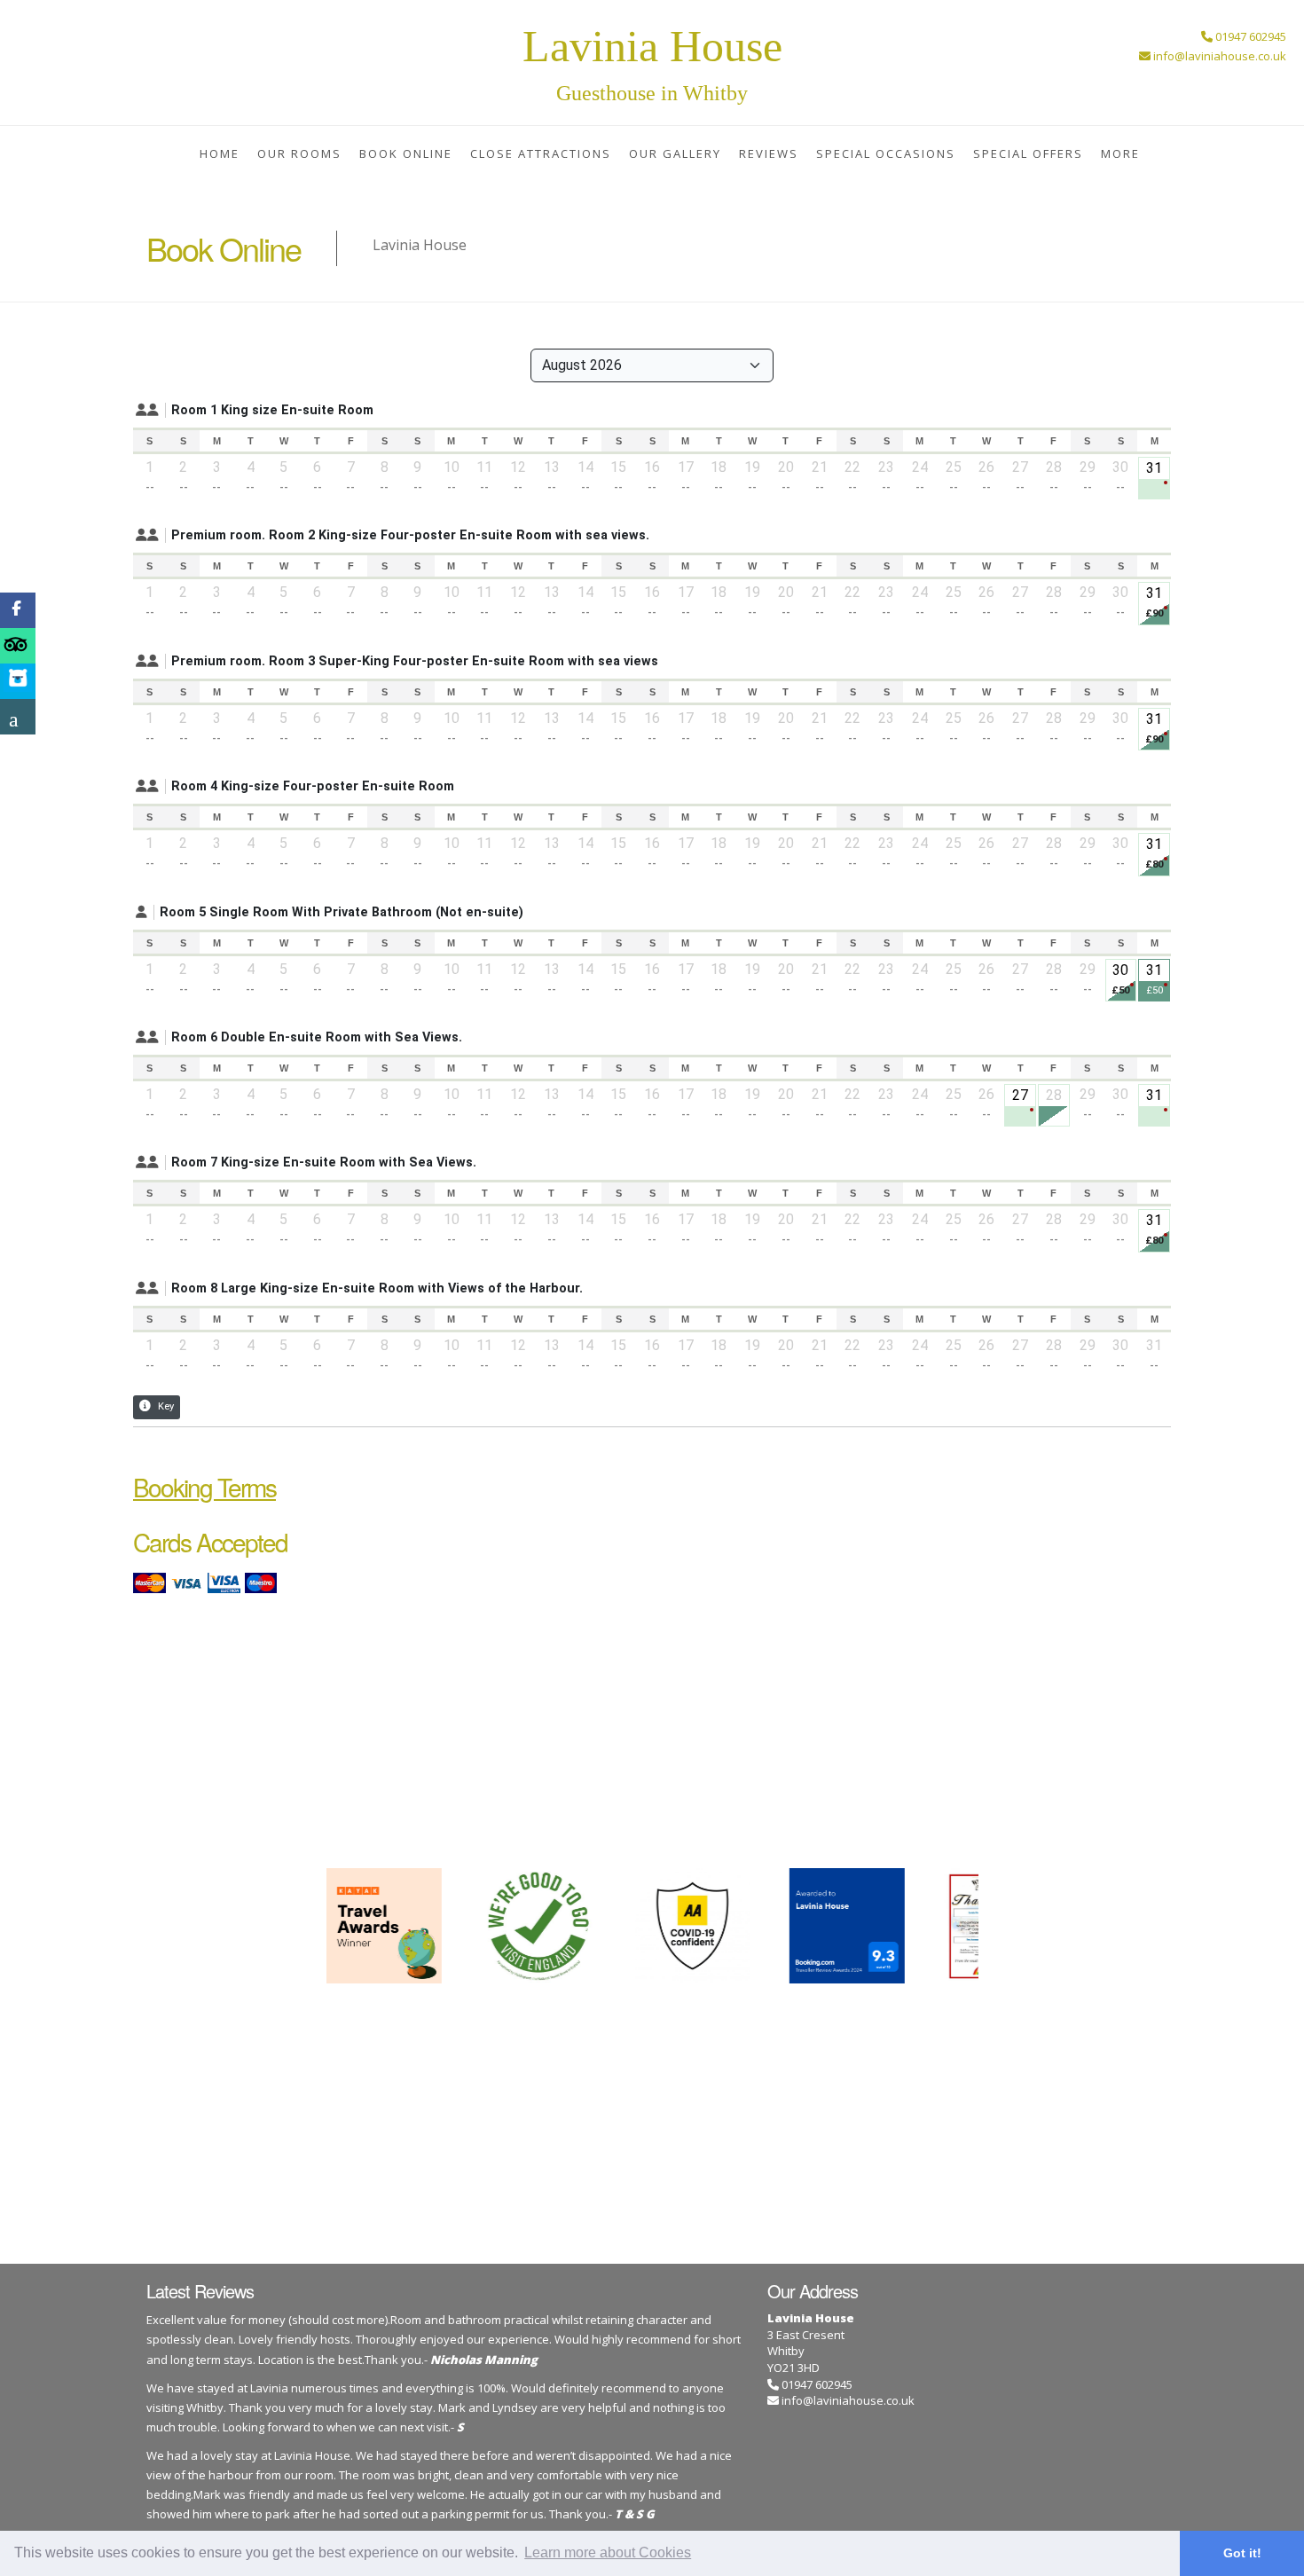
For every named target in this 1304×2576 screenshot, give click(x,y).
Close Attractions (541, 153)
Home (220, 153)
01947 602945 (816, 2384)
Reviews (769, 153)
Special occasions (886, 153)
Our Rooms (299, 153)
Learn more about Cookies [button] (608, 2552)
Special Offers (1028, 153)
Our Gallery (675, 153)
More (1120, 153)
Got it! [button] (1242, 2553)
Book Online (406, 153)
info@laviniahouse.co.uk (848, 2400)
